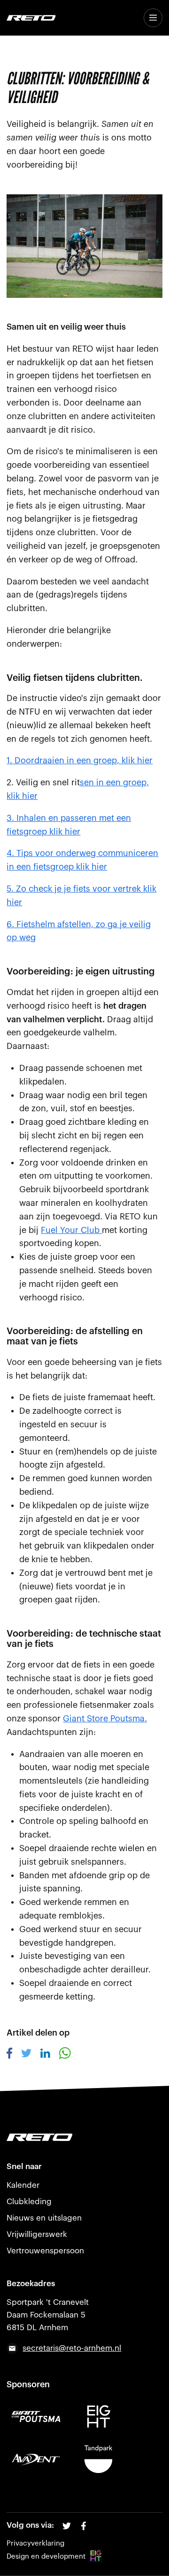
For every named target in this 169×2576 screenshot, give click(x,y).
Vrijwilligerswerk (37, 2234)
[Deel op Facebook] (10, 2056)
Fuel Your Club (71, 1230)
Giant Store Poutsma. (105, 1719)
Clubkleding (29, 2202)
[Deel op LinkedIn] (45, 2055)
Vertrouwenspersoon (45, 2251)
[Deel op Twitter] (27, 2055)
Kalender (23, 2185)
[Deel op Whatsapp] (65, 2056)
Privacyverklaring (35, 2543)
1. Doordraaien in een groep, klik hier (80, 760)
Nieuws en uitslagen (44, 2218)
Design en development (46, 2557)
